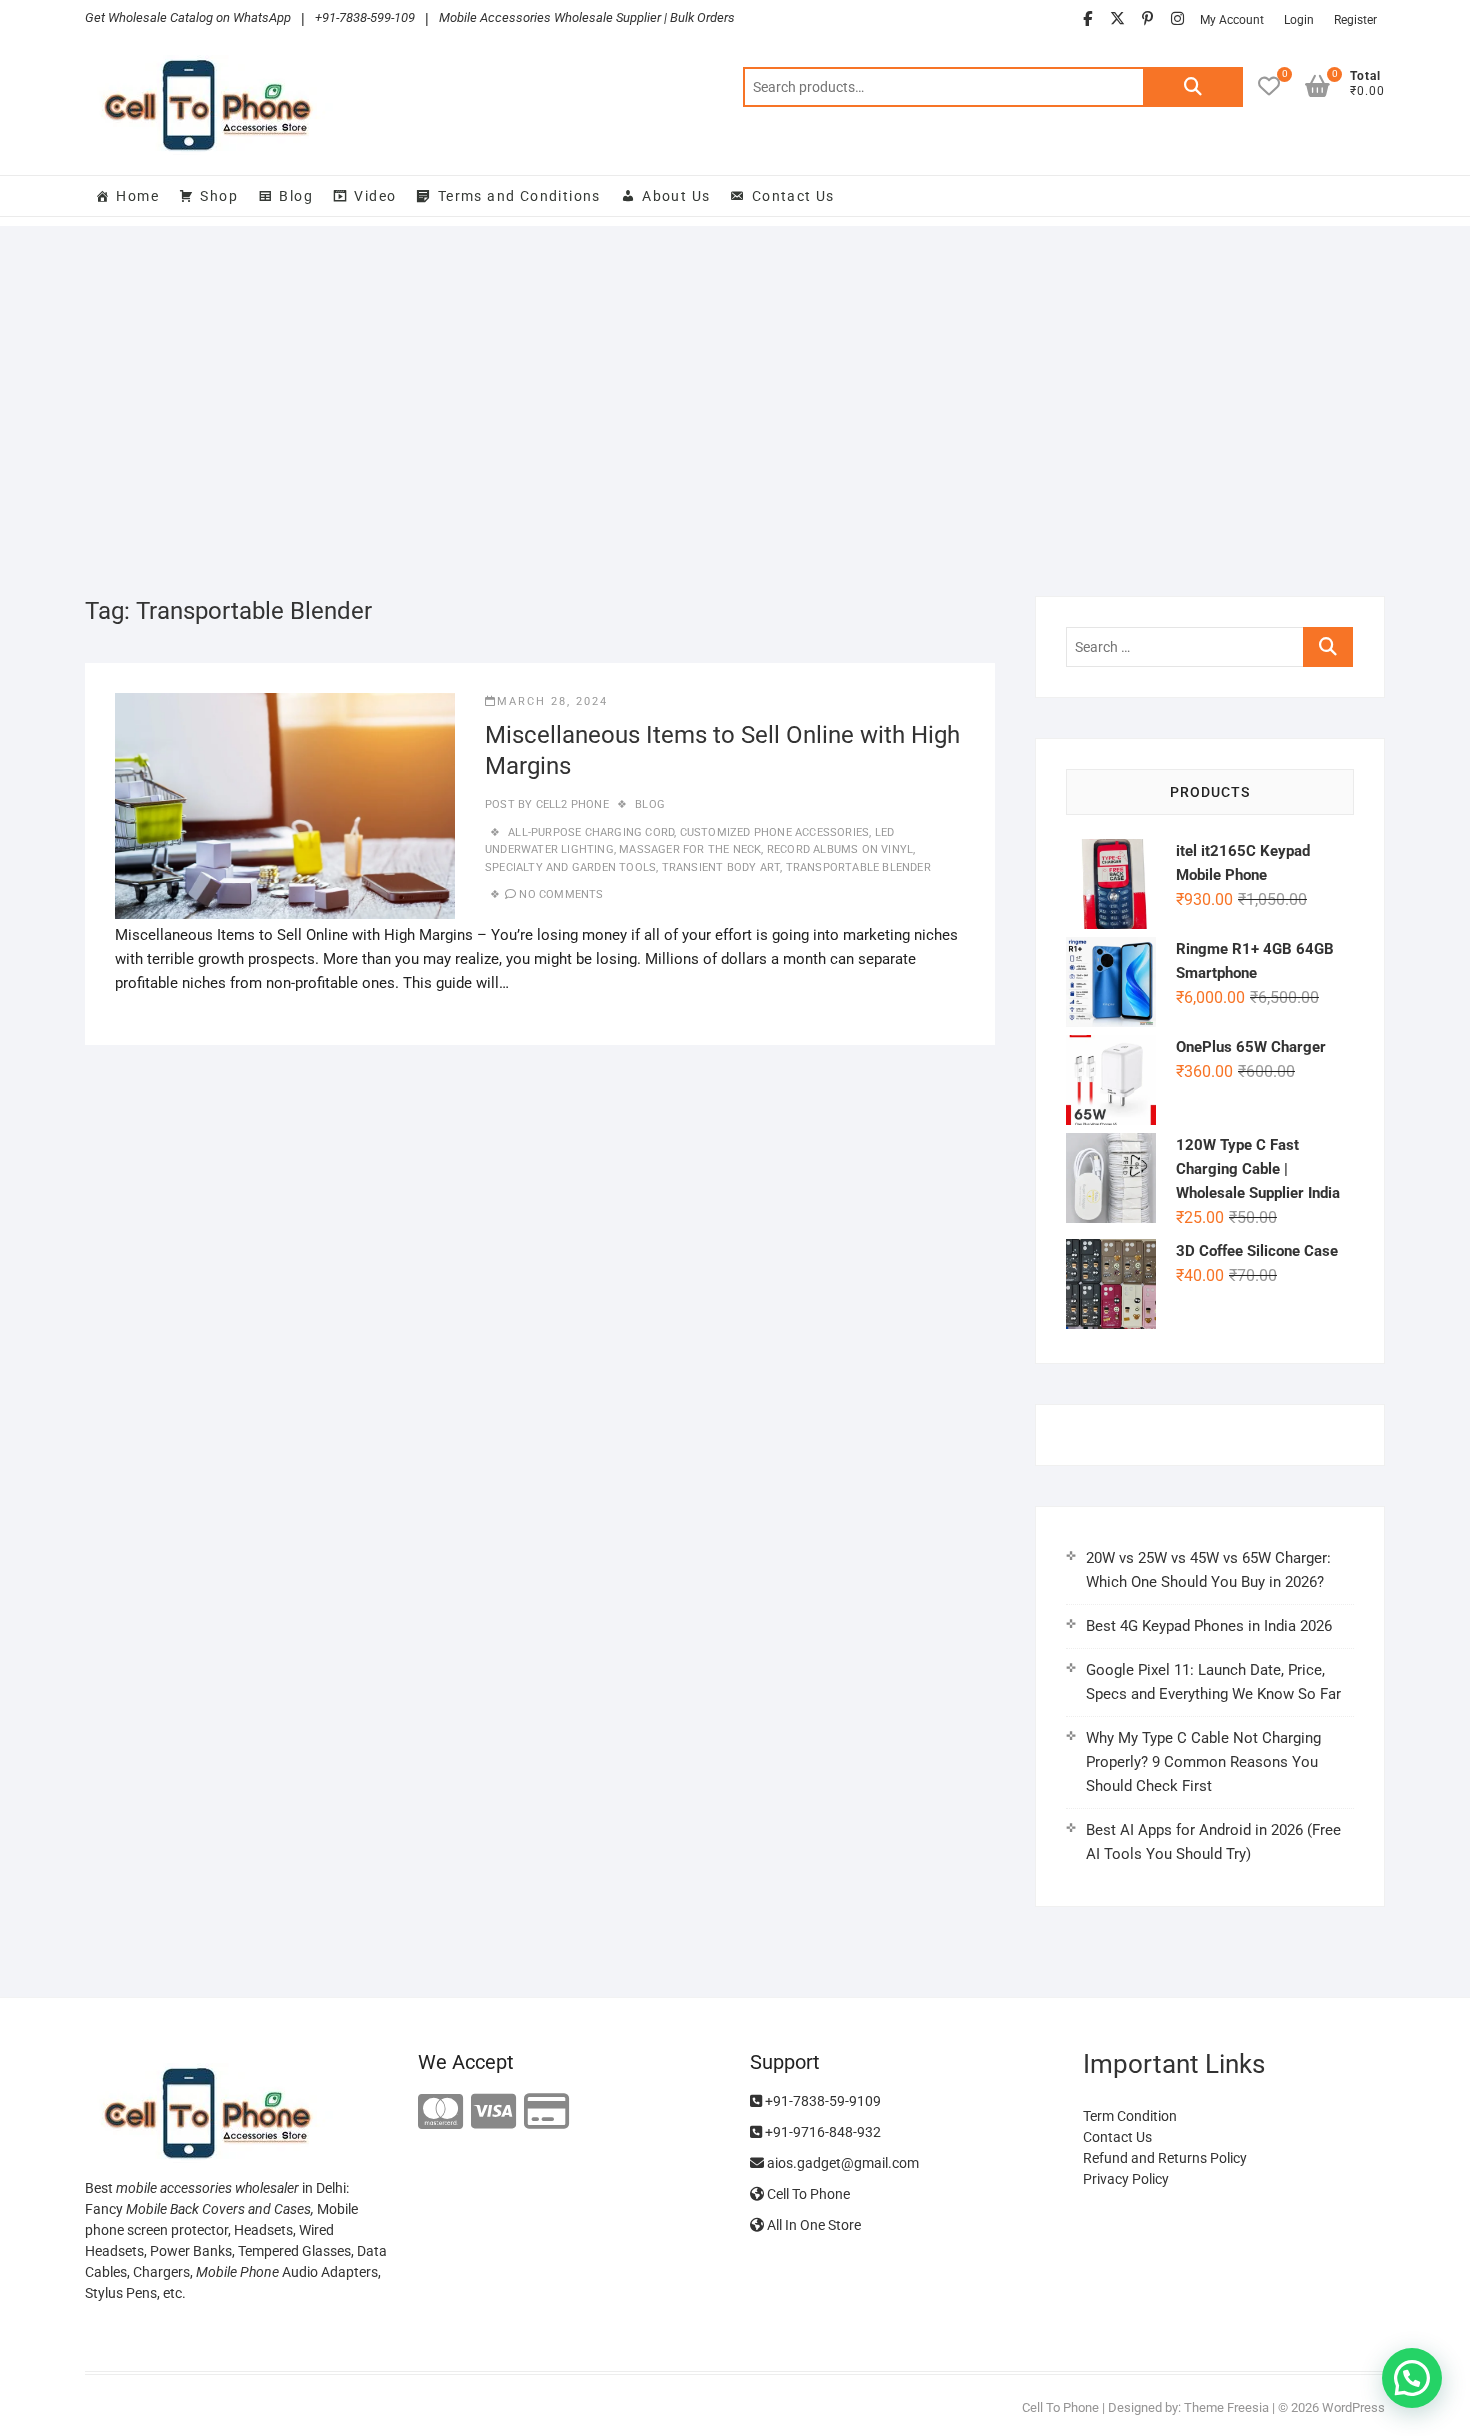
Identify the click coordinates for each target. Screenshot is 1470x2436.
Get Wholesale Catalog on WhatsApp (188, 17)
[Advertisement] (735, 396)
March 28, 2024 (552, 701)
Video (375, 196)
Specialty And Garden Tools (570, 867)
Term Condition (1130, 2116)
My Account (1232, 20)
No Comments (561, 894)
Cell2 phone (570, 804)
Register (1355, 20)
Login (1299, 20)
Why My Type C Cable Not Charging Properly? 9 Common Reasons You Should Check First (1203, 1762)
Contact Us (793, 196)
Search (1193, 87)
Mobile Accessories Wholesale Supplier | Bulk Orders (587, 17)
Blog (296, 196)
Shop (219, 196)
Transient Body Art (721, 867)
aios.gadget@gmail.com (841, 2163)
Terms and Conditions (519, 196)
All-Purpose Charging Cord (591, 832)
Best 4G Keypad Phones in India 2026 (1209, 1626)
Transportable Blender (858, 867)
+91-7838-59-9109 (821, 2101)
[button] (1412, 2378)
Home (137, 196)
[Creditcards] (546, 2112)
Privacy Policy (1126, 2179)
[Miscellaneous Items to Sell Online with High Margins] (285, 806)
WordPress (1353, 2407)
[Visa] (493, 2112)
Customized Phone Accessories (775, 832)
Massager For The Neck (690, 849)
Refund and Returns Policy (1165, 2158)
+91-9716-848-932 (821, 2132)
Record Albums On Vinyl (840, 849)
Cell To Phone (807, 2194)
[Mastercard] (440, 2112)
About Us (676, 196)
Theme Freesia (1226, 2407)
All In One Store (812, 2225)
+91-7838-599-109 (365, 17)
